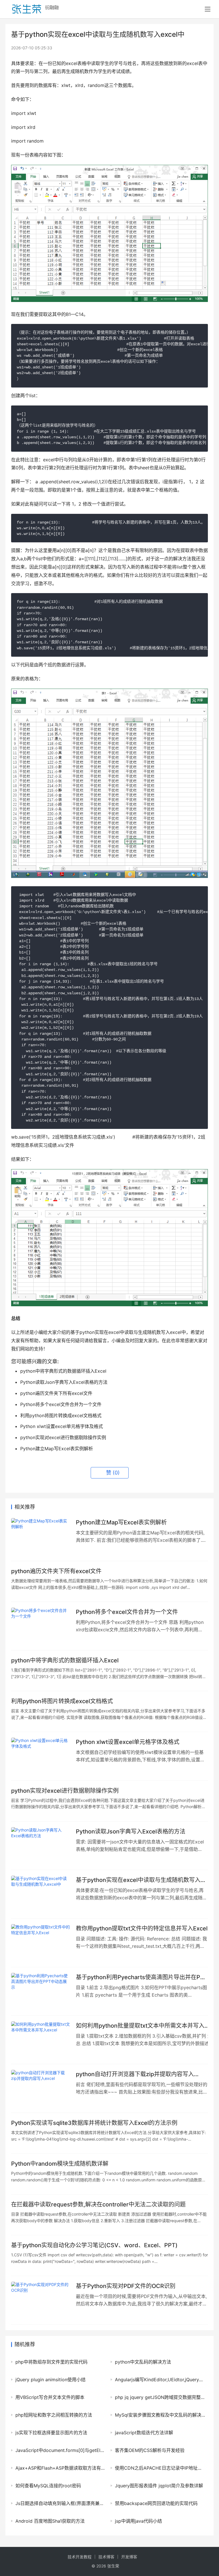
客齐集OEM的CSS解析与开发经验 (150, 2450)
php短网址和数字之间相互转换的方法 (54, 2415)
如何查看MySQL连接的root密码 (48, 2486)
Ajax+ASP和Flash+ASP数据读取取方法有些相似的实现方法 (60, 2468)
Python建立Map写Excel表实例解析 (121, 1522)
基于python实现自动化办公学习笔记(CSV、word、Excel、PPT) (94, 2245)
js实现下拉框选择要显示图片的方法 (51, 2433)
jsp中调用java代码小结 (138, 2521)
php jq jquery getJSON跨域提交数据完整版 (160, 2397)
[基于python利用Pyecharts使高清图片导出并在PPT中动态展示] (41, 1991)
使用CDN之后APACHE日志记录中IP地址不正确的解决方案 (160, 2468)
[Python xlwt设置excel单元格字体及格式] (41, 1756)
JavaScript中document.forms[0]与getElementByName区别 (60, 2450)
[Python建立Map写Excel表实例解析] (41, 1537)
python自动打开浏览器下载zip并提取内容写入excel (135, 2074)
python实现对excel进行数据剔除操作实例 (65, 1791)
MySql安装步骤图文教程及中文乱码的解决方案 (160, 2415)
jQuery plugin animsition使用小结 (50, 2380)
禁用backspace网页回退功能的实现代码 (156, 2503)
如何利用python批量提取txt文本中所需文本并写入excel (140, 2026)
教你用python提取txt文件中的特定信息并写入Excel (142, 1928)
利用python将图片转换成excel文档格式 (62, 1701)
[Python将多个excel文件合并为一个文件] (41, 1626)
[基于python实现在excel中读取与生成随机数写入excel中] (41, 1894)
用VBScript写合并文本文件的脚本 (50, 2397)
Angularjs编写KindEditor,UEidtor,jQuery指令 (160, 2380)
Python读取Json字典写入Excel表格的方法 (131, 1831)
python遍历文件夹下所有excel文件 (56, 1571)
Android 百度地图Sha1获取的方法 (50, 2521)
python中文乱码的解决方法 (143, 2362)
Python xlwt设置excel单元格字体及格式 (128, 1742)
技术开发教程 (80, 2557)
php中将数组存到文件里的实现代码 (51, 2362)
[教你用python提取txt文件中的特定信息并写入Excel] (41, 1943)
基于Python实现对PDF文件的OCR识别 (126, 2286)
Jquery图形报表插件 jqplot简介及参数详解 (159, 2486)
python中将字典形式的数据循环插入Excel (65, 1660)
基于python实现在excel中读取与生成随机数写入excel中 (138, 1880)
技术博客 (106, 2557)
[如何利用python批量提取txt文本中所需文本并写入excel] (41, 2040)
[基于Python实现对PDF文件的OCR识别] (41, 2300)
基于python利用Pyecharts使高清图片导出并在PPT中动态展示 (142, 1977)
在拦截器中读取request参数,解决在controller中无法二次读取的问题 (98, 2204)
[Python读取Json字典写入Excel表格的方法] (41, 1846)
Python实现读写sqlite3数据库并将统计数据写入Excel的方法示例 (94, 2123)
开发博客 (129, 2557)
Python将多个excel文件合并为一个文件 (127, 1612)
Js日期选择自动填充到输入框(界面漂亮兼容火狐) (60, 2503)
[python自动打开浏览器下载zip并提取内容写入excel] (41, 2088)
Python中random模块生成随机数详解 (60, 2164)
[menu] (208, 9)
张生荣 (113, 2566)
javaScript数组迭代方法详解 (144, 2433)
